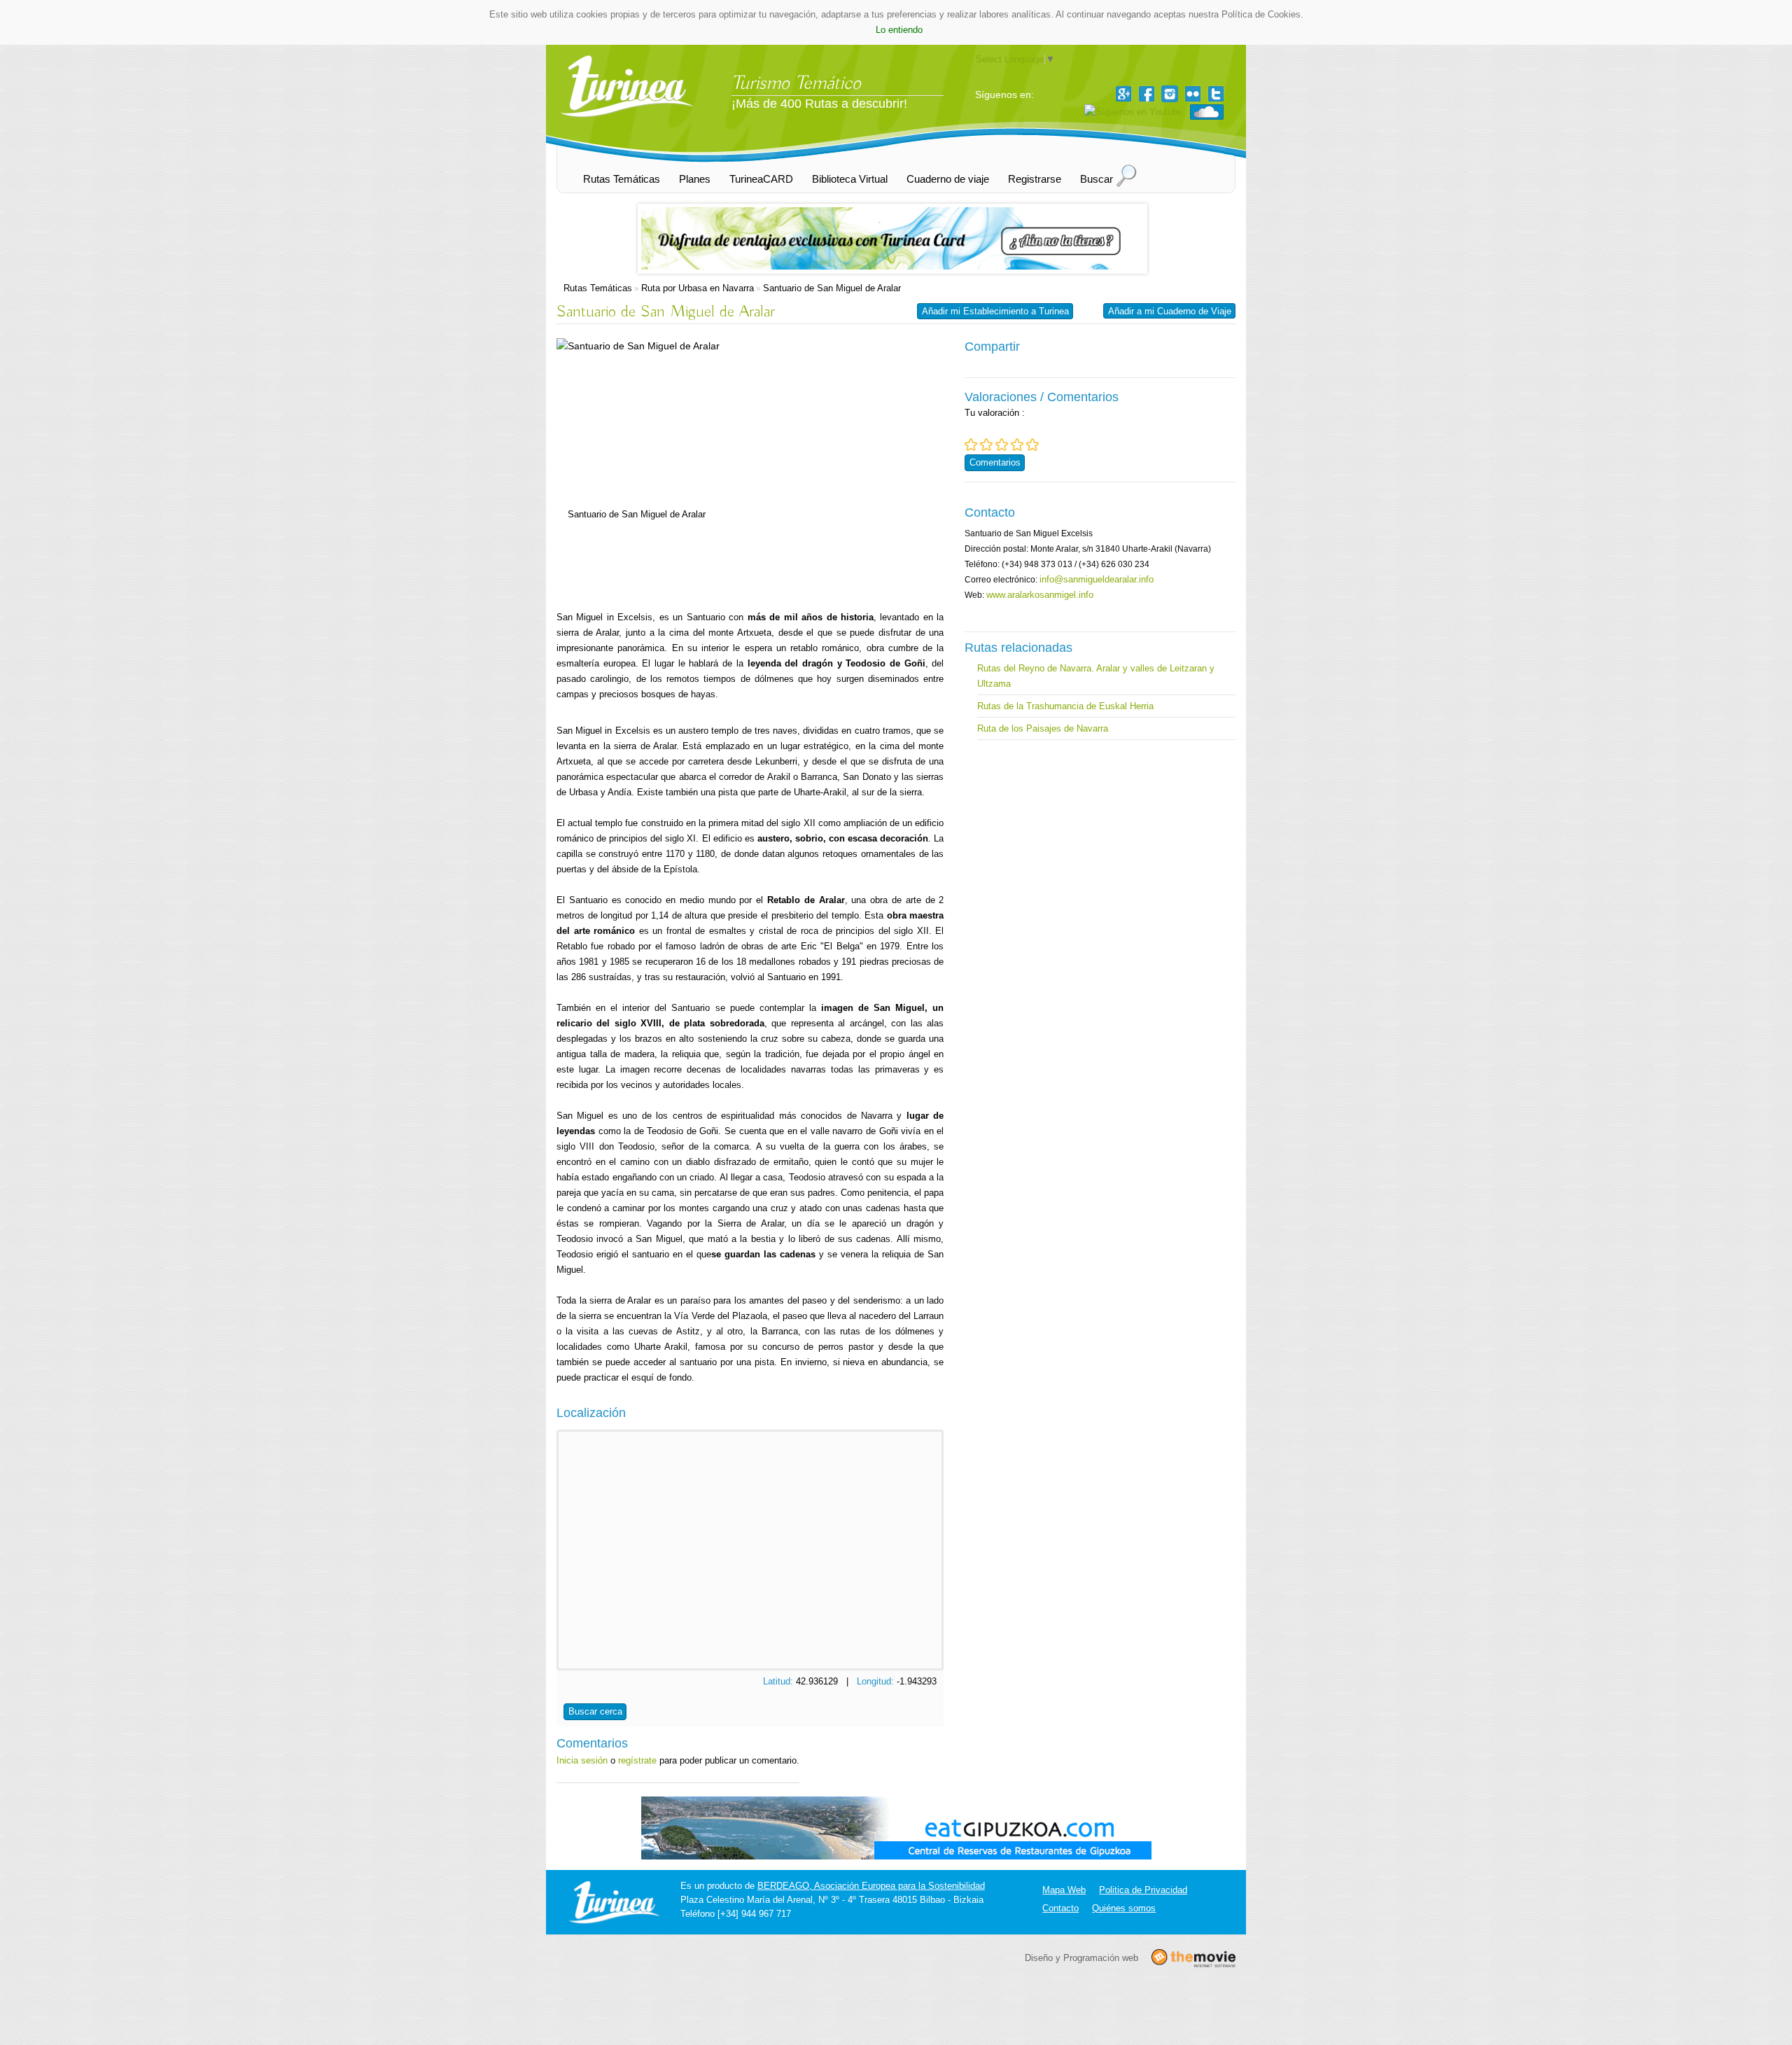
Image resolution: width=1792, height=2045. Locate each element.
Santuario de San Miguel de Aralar (832, 288)
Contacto (1060, 1908)
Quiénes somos (1124, 1908)
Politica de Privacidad (1143, 1890)
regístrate (637, 1760)
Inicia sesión (582, 1760)
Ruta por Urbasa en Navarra (698, 288)
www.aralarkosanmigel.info (1040, 595)
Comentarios (995, 462)
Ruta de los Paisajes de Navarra (1043, 728)
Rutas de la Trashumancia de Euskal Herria (1065, 706)
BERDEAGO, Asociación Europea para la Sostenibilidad (871, 1886)
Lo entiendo (899, 30)
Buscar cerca (595, 1711)
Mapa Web (1064, 1890)
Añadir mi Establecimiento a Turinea (995, 311)
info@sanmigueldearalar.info (1097, 579)
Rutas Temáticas (598, 288)
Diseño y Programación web (1081, 1957)
